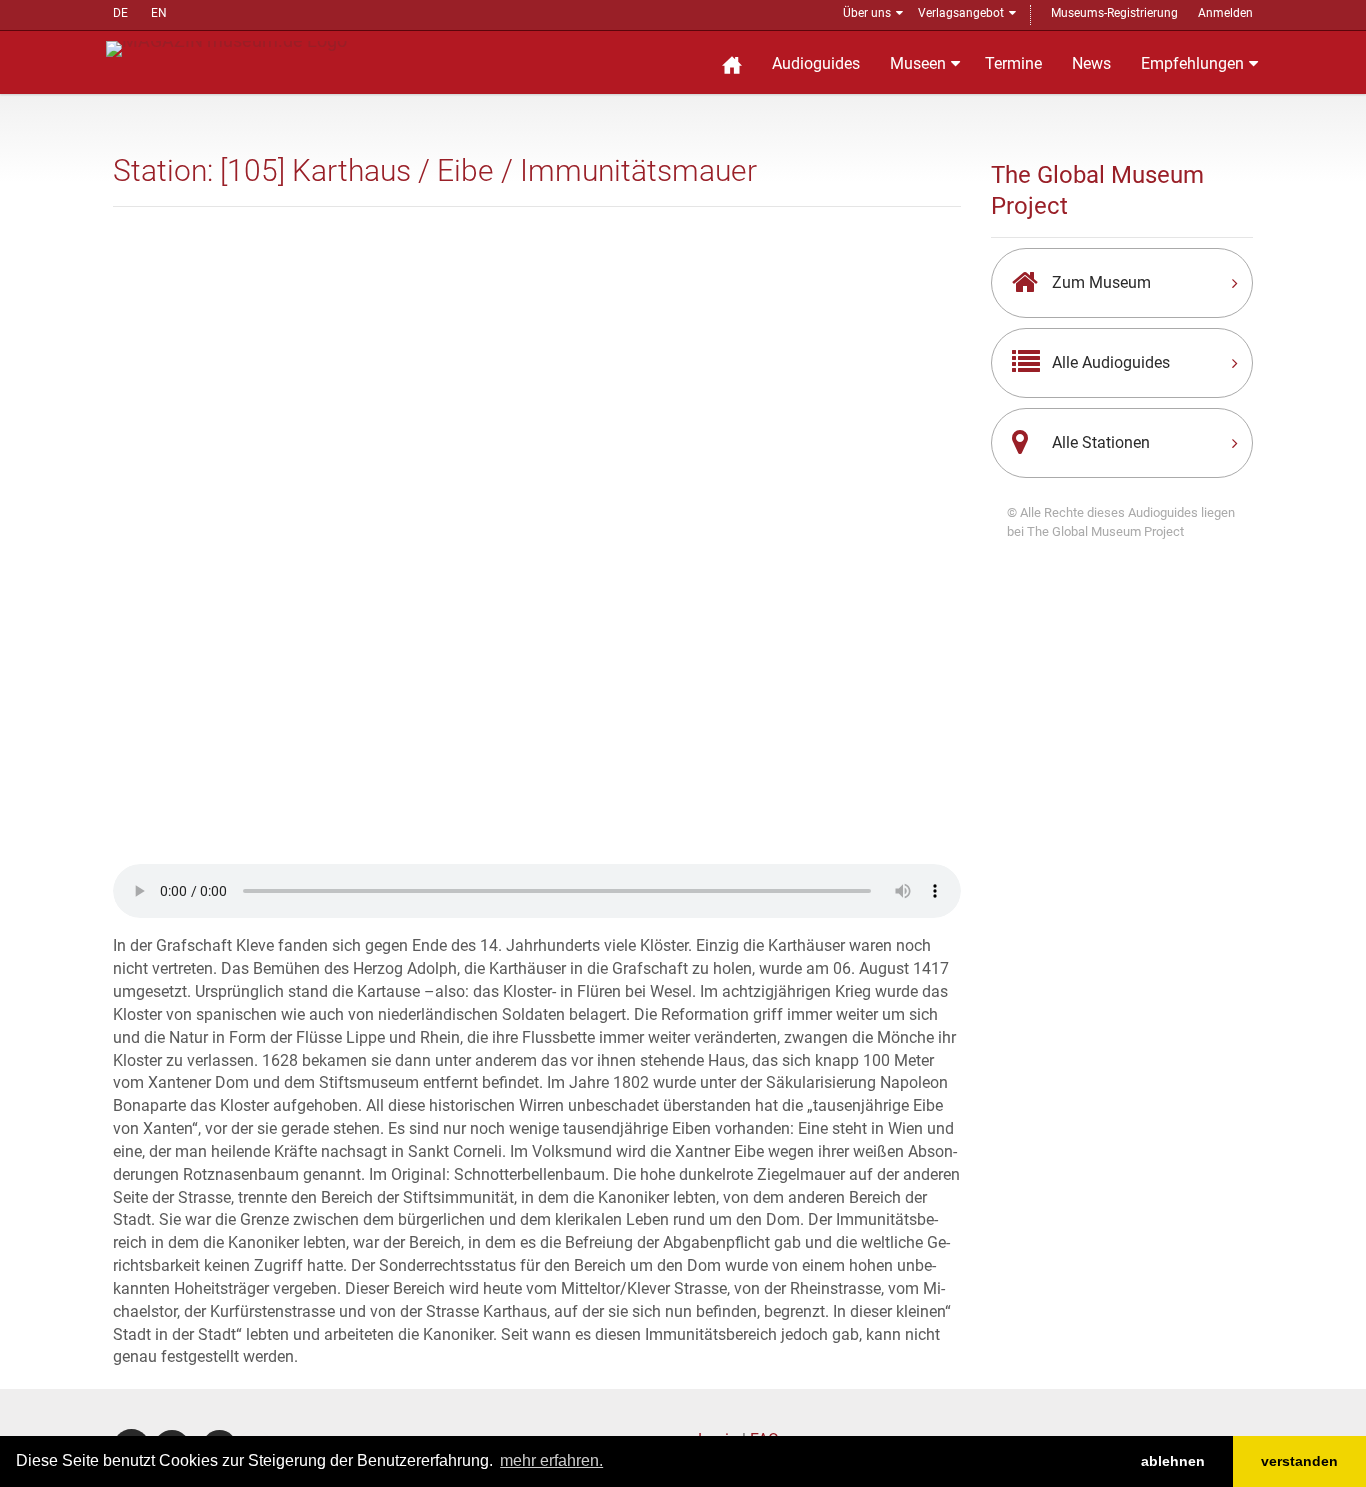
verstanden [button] (1299, 1461)
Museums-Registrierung (1114, 13)
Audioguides (816, 63)
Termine (1013, 63)
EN (159, 13)
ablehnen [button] (1173, 1461)
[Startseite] (732, 62)
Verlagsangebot (961, 13)
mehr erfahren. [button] (551, 1460)
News (1091, 63)
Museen (918, 63)
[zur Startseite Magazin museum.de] (226, 47)
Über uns (867, 13)
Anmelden (1225, 13)
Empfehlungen (1192, 63)
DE (120, 13)
